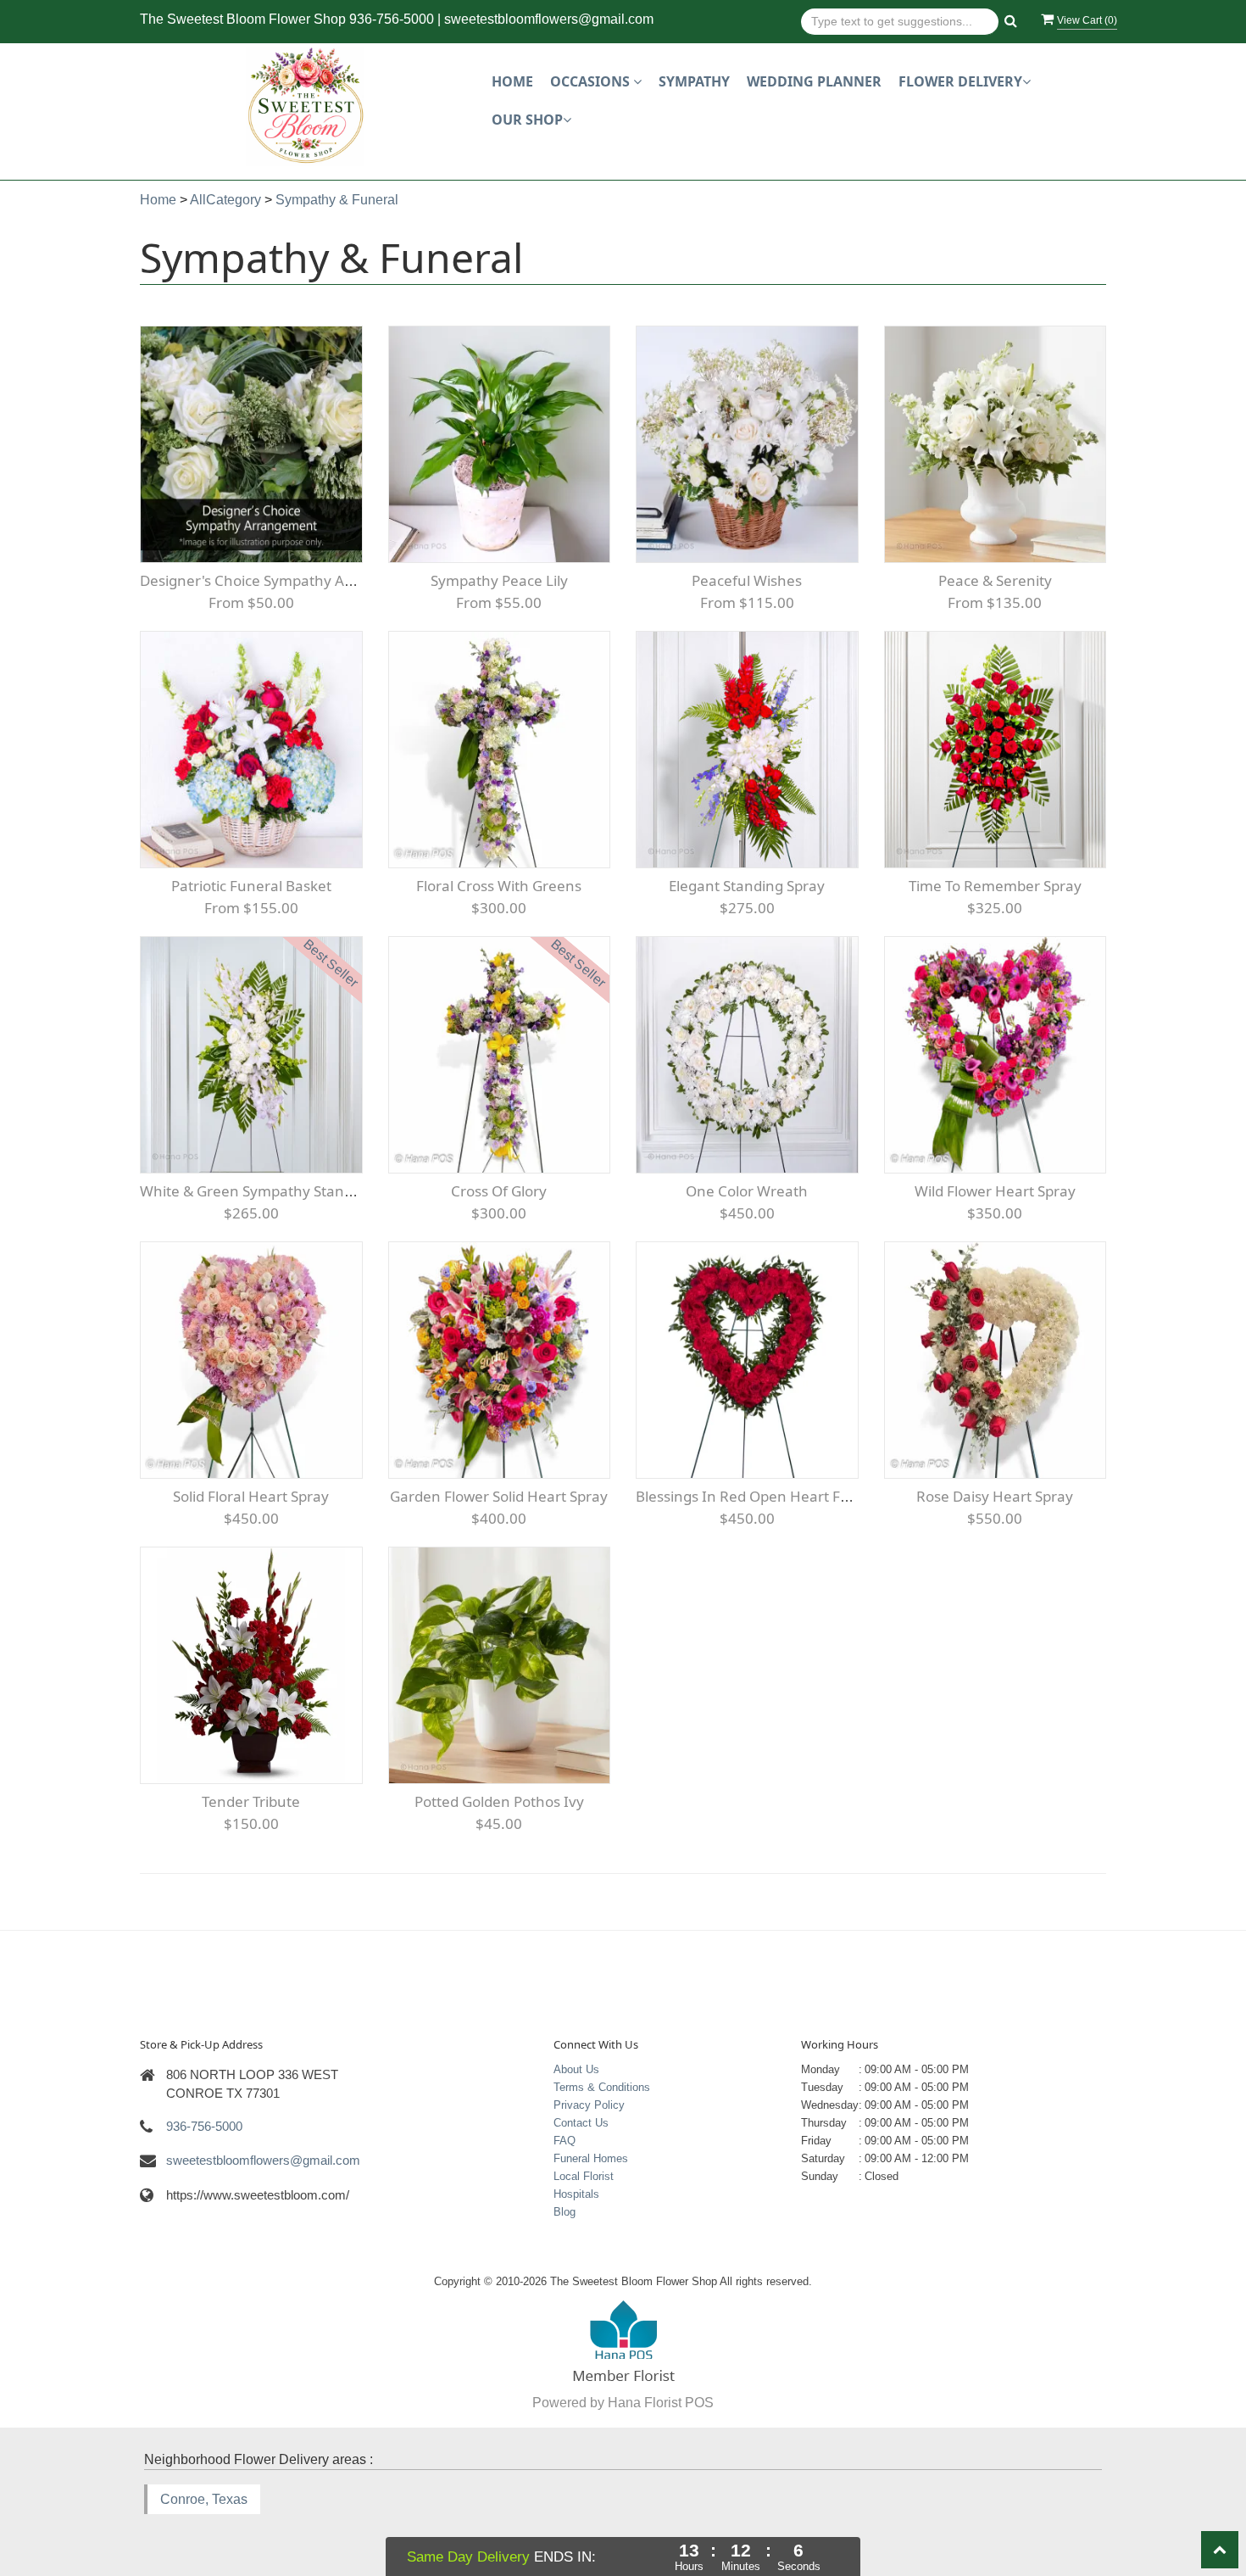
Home (512, 81)
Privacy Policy (589, 2105)
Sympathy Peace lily (499, 580)
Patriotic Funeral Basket (251, 886)
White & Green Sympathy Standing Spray (278, 1191)
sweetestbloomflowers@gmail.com (549, 19)
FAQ (565, 2141)
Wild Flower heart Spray (995, 1191)
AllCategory (225, 200)
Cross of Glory (499, 1191)
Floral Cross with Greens (499, 886)
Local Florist (584, 2176)
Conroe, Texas (204, 2499)
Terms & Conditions (602, 2087)
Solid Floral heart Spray (251, 1496)
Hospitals (576, 2194)
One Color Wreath (747, 1191)
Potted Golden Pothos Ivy (499, 1801)
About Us (576, 2069)
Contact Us (581, 2123)
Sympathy (694, 81)
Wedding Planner (814, 81)
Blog (565, 2212)
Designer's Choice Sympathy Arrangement (284, 580)
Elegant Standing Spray (747, 886)
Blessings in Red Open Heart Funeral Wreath (787, 1496)
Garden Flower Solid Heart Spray (499, 1496)
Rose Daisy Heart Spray (995, 1496)
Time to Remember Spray (995, 886)
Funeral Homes (591, 2158)
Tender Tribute (251, 1801)
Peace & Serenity (995, 580)
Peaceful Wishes (747, 580)
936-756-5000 (392, 19)
